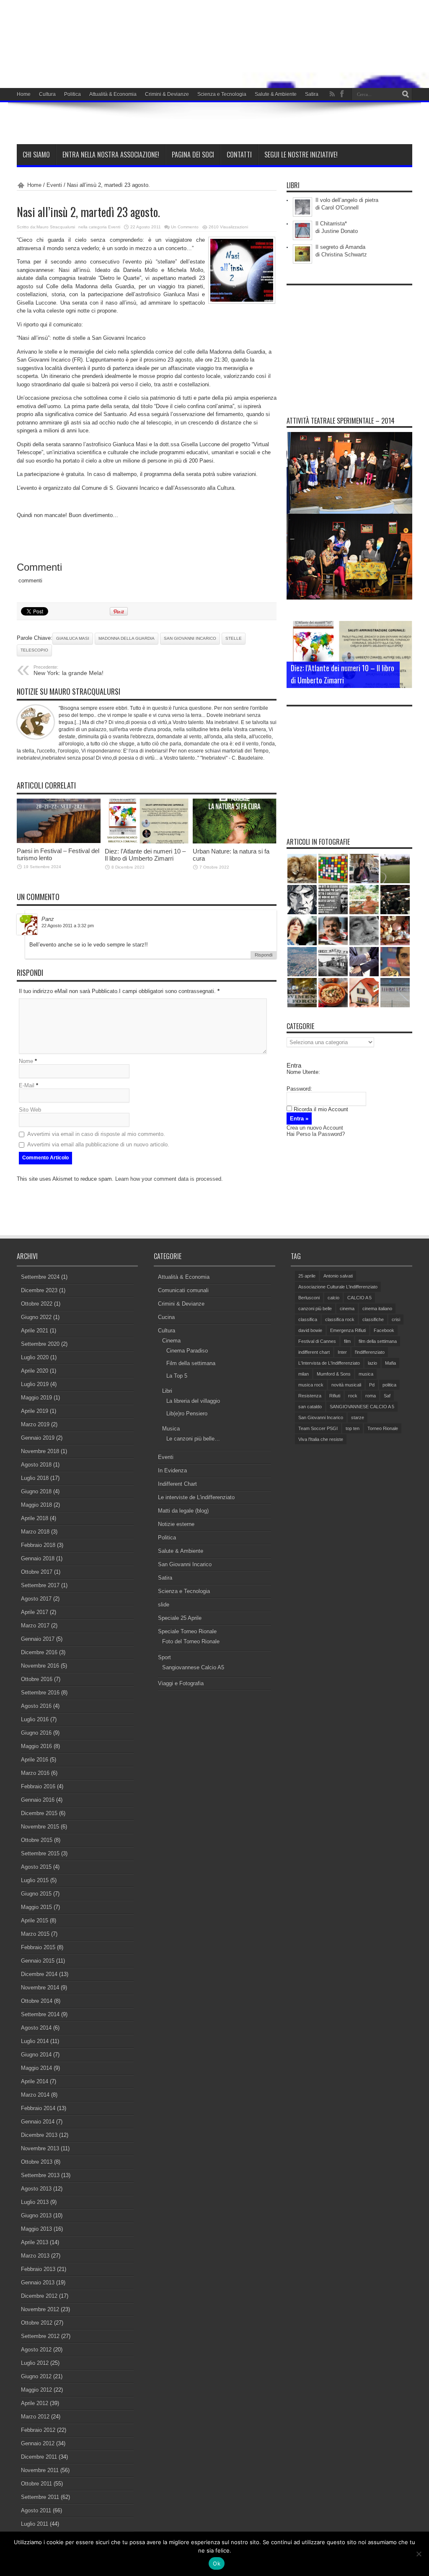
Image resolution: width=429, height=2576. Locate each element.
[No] (419, 2554)
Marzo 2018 (35, 1532)
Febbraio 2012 (38, 2430)
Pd (372, 1385)
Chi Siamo (36, 155)
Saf (387, 1396)
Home (24, 94)
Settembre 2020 (40, 1344)
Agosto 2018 (36, 1465)
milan (304, 1374)
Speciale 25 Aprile (180, 1618)
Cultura (47, 94)
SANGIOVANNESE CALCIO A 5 (362, 1407)
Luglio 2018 (35, 1478)
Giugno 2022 (36, 1317)
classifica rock (340, 1319)
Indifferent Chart (177, 1484)
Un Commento (185, 227)
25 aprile (307, 1276)
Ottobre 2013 (37, 2162)
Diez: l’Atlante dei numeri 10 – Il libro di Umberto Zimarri (145, 855)
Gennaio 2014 (38, 2122)
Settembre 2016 (40, 1693)
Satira (312, 94)
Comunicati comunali (183, 1290)
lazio (372, 1363)
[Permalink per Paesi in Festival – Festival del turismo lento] (59, 841)
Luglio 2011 (35, 2524)
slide (164, 1605)
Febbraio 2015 (38, 1947)
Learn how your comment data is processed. (169, 1179)
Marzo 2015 (35, 1934)
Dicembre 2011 (39, 2457)
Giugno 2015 (36, 1894)
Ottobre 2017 (37, 1572)
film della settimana (378, 1341)
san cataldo (310, 1407)
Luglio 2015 (35, 1880)
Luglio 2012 (35, 2363)
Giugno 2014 (36, 2055)
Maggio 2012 (36, 2390)
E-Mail (27, 1085)
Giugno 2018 (36, 1491)
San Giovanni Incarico (190, 638)
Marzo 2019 (35, 1424)
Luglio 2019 (35, 1384)
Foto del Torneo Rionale (191, 1641)
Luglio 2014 (35, 2041)
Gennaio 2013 (38, 2282)
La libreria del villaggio (193, 1401)
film (347, 1341)
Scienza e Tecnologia (222, 94)
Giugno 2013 (36, 2215)
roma (371, 1396)
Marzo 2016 (35, 1773)
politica (389, 1385)
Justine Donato (340, 231)
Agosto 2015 (36, 1867)
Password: (299, 1089)
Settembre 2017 (40, 1585)
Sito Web (30, 1110)
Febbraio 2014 (38, 2108)
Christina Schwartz (344, 255)
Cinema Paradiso (187, 1351)
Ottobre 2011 (36, 2484)
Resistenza (310, 1396)
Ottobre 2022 (37, 1304)
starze (358, 1417)
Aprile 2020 (35, 1371)
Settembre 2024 (40, 1277)
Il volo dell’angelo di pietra (347, 200)
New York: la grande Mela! (68, 670)
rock (353, 1396)
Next (404, 643)
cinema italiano (377, 1309)
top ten (353, 1428)
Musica (171, 1429)
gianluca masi (73, 638)
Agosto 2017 (36, 1599)
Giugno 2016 (36, 1733)
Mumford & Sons (334, 1374)
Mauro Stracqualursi (56, 227)
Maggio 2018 (36, 1505)
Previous (404, 629)
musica (366, 1374)
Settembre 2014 (40, 2014)
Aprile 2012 (35, 2403)
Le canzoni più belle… (193, 1439)
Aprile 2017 (35, 1612)
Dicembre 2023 (39, 1290)
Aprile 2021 (35, 1331)
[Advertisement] (349, 342)
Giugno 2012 (36, 2376)
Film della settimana (191, 1363)
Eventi (54, 185)
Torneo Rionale (383, 1428)
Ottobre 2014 (37, 2001)
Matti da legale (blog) (183, 1511)
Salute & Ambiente (276, 94)
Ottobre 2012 (37, 2323)
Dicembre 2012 (39, 2296)
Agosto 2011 (36, 2510)
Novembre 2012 (40, 2309)
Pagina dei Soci (193, 155)
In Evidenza (172, 1470)
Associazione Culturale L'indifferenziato (338, 1287)
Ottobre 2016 (37, 1679)
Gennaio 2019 (38, 1438)
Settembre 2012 (40, 2336)
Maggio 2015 (36, 1907)
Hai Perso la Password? (316, 1134)
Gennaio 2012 (38, 2443)
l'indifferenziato (370, 1352)
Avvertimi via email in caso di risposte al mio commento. (96, 1134)
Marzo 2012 (35, 2417)
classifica (308, 1319)
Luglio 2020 (35, 1357)
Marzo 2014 (35, 2095)
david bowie (310, 1330)
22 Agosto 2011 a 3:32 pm (68, 926)
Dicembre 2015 (39, 1813)
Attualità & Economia (113, 94)
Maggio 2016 (36, 1746)
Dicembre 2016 (39, 1652)
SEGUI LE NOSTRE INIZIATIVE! (301, 155)
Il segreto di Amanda (340, 247)
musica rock (311, 1385)
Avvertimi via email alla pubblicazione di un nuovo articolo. (98, 1144)
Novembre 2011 (40, 2470)
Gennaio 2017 (38, 1639)
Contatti (239, 155)
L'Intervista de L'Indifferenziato (329, 1363)
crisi (396, 1319)
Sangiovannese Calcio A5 (193, 1667)
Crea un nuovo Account (315, 1128)
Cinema (171, 1341)
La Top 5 (177, 1376)
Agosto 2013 (36, 2189)
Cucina (166, 1317)
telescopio (34, 650)
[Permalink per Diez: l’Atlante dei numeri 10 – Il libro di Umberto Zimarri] (147, 842)
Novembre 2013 (40, 2148)
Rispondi (264, 955)
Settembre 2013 (40, 2175)
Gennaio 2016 (38, 1800)
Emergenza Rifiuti (348, 1330)
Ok (217, 2563)
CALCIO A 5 (359, 1298)
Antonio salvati (338, 1276)
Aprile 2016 (35, 1760)
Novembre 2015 (40, 1827)
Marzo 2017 (35, 1626)
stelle (234, 638)
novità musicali (346, 1385)
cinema (347, 1309)
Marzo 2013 (35, 2256)
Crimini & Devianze (167, 94)
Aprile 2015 (35, 1920)
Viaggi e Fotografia (181, 1683)
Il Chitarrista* (331, 224)
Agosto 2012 (36, 2350)
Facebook (384, 1330)
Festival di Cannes (317, 1341)
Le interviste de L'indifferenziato (196, 1497)
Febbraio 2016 (38, 1786)
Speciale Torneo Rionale (187, 1631)
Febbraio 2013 (38, 2269)
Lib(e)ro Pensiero (187, 1413)
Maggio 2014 (36, 2068)
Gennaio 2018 (38, 1558)
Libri (167, 1391)
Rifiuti (335, 1396)
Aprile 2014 (35, 2081)
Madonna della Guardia (127, 638)
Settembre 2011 (40, 2497)
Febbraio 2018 (38, 1545)
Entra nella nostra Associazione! (111, 155)
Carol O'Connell (340, 208)
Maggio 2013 (36, 2229)
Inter (342, 1352)
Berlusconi (309, 1298)
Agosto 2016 (36, 1706)
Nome (26, 1061)
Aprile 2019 (35, 1411)
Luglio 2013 (35, 2202)
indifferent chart (314, 1352)
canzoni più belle (315, 1309)
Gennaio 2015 (38, 1961)
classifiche (373, 1319)
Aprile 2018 (35, 1518)
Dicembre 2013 (39, 2135)
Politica (72, 94)
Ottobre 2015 (37, 1840)
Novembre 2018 (40, 1451)
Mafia (390, 1363)
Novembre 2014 (40, 1988)
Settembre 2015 (40, 1853)
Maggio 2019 (36, 1398)
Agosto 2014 (36, 2028)
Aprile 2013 (35, 2242)
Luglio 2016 (35, 1719)
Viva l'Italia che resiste (321, 1439)
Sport (164, 1657)
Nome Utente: (303, 1072)
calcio (333, 1298)
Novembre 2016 (40, 1666)
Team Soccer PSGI (318, 1428)
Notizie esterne (176, 1524)
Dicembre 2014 (39, 1974)
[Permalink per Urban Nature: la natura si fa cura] (235, 842)
